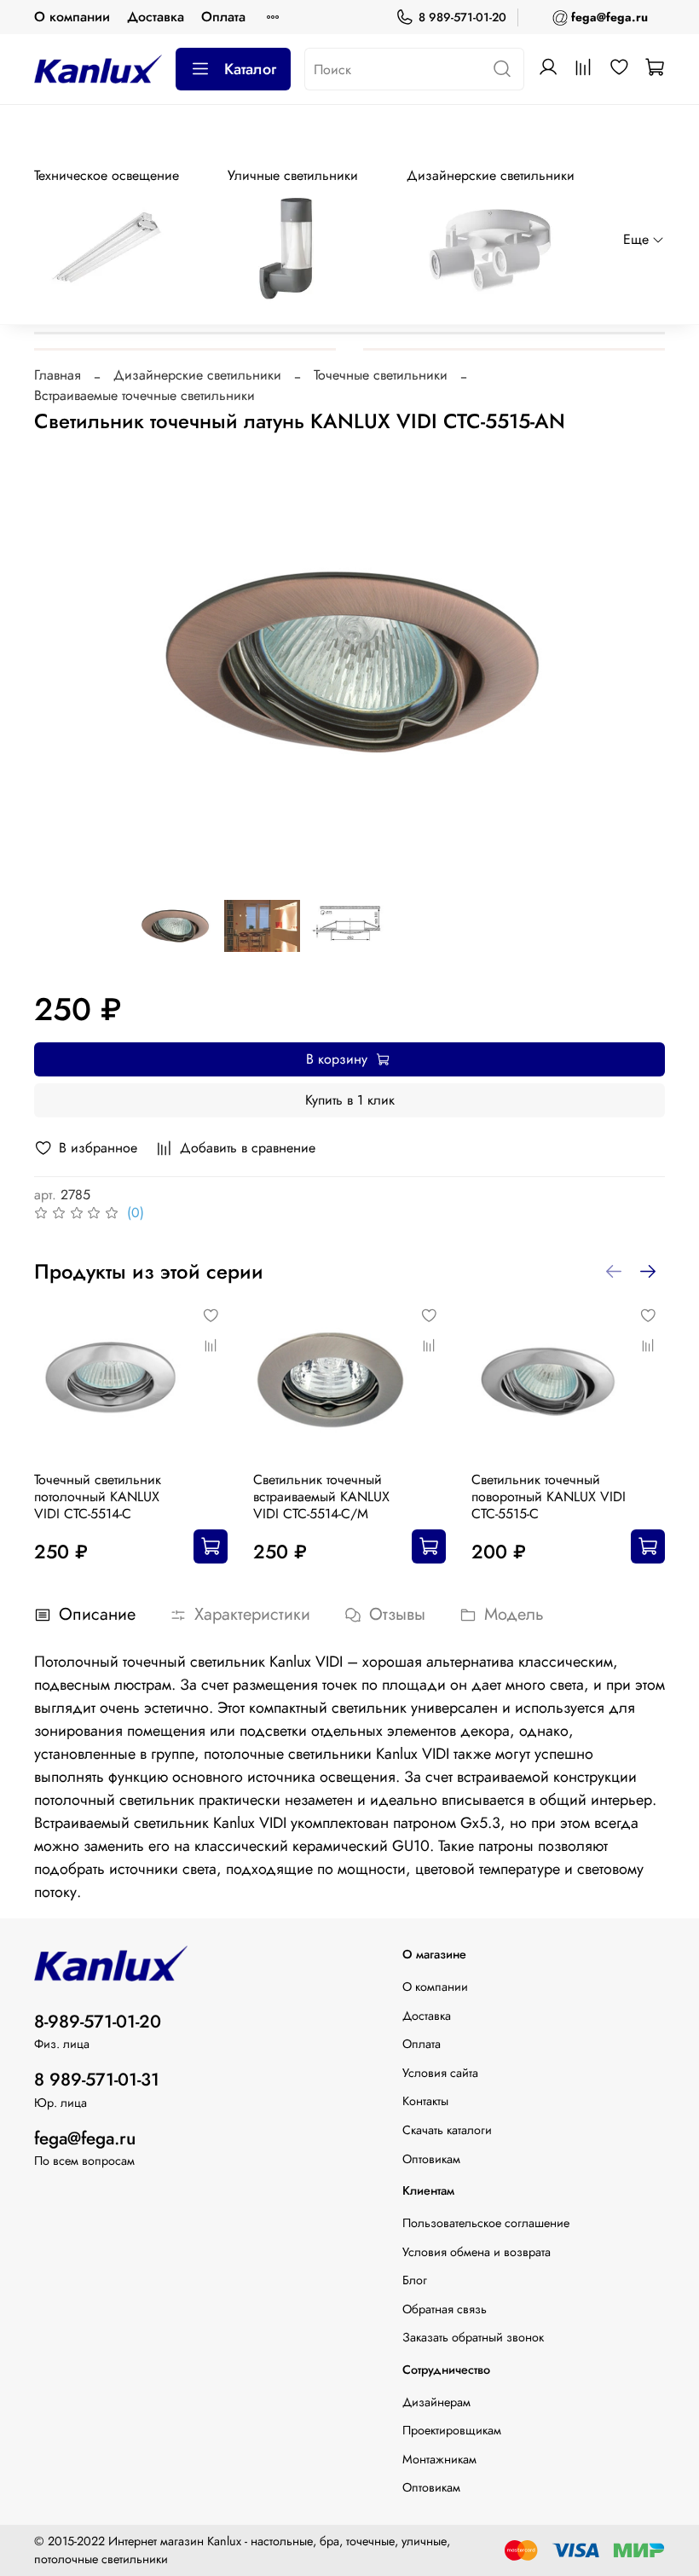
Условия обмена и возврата (477, 2252)
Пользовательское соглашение (486, 2223)
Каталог (250, 69)
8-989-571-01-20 (98, 2022)
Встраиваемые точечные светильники (144, 395)
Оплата (223, 17)
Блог (415, 2280)
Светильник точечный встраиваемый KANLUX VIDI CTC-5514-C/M (321, 1497)
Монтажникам (439, 2459)
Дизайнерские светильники (197, 375)
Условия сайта (440, 2073)
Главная (58, 375)
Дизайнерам (436, 2402)
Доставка (156, 17)
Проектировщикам (452, 2430)
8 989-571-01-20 (462, 17)
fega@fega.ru (85, 2138)
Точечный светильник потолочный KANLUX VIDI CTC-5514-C (98, 1497)
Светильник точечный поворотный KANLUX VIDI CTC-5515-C (549, 1497)
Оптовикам (431, 2159)
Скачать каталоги (447, 2130)
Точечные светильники (381, 375)
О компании (72, 17)
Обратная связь (445, 2309)
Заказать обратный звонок (473, 2337)
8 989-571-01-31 (97, 2080)
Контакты (425, 2101)
